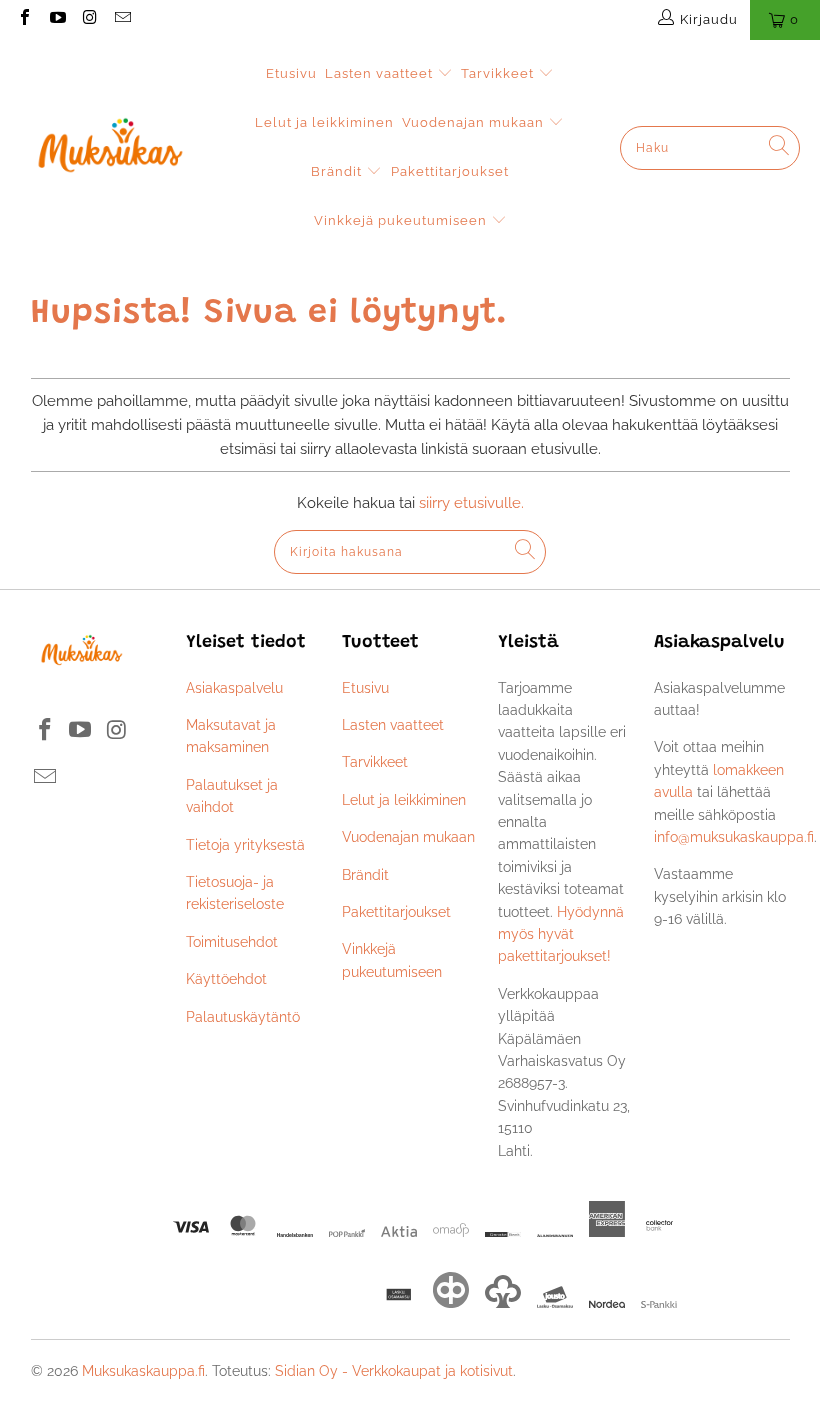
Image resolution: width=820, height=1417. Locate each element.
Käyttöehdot (226, 979)
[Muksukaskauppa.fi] (110, 147)
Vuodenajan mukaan (475, 122)
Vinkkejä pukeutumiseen (402, 220)
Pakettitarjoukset (450, 171)
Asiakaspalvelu (234, 688)
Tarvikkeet (499, 73)
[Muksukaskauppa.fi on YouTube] (56, 19)
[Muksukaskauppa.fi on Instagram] (89, 19)
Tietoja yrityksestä (245, 845)
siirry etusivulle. (471, 503)
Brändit (338, 171)
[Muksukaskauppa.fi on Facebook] (24, 19)
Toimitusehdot (232, 942)
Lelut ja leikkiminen (324, 122)
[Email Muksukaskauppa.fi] (121, 19)
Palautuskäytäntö (243, 1017)
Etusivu (291, 73)
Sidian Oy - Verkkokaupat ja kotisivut (394, 1371)
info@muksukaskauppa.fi (734, 837)
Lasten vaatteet (381, 73)
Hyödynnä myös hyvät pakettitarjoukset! (561, 934)
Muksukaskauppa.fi (143, 1371)
